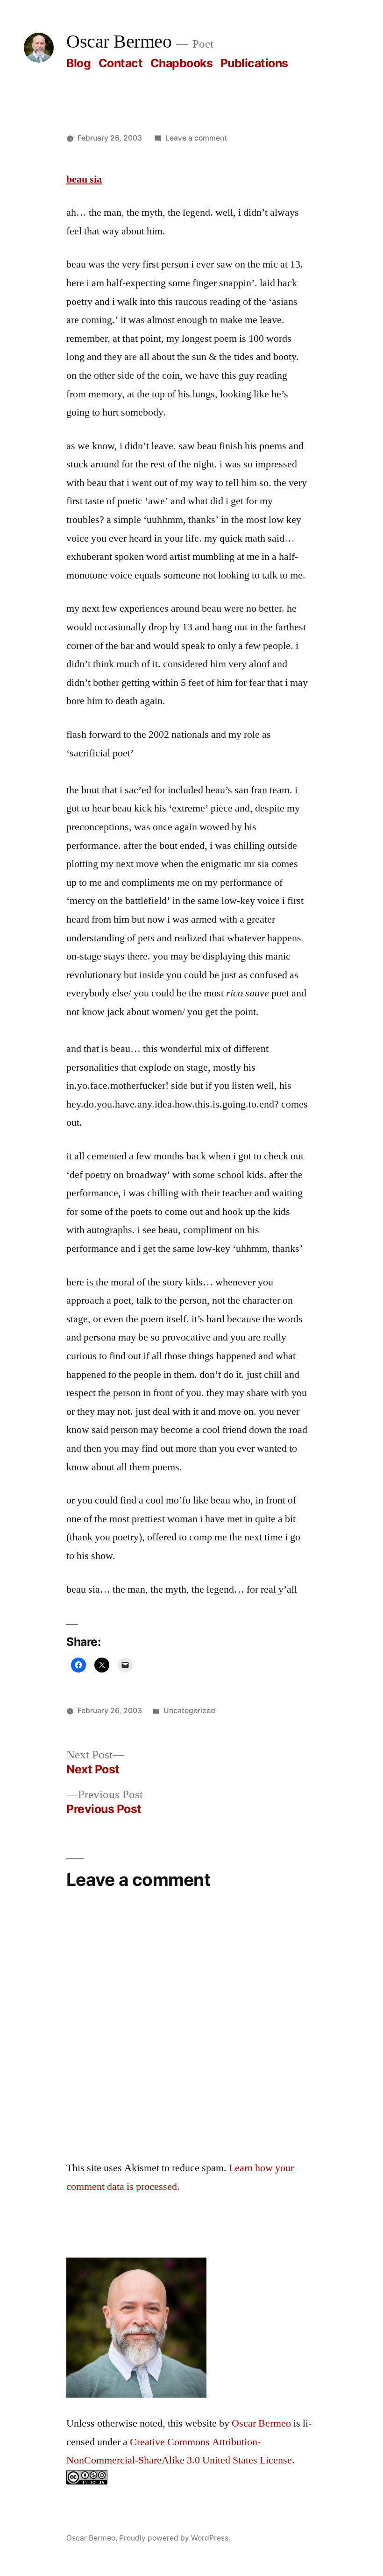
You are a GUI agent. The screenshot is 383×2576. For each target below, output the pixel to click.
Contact (121, 63)
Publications (254, 63)
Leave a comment (196, 138)
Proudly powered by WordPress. (175, 2538)
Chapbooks (182, 63)
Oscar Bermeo (119, 42)
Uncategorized (189, 1711)
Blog (78, 63)
